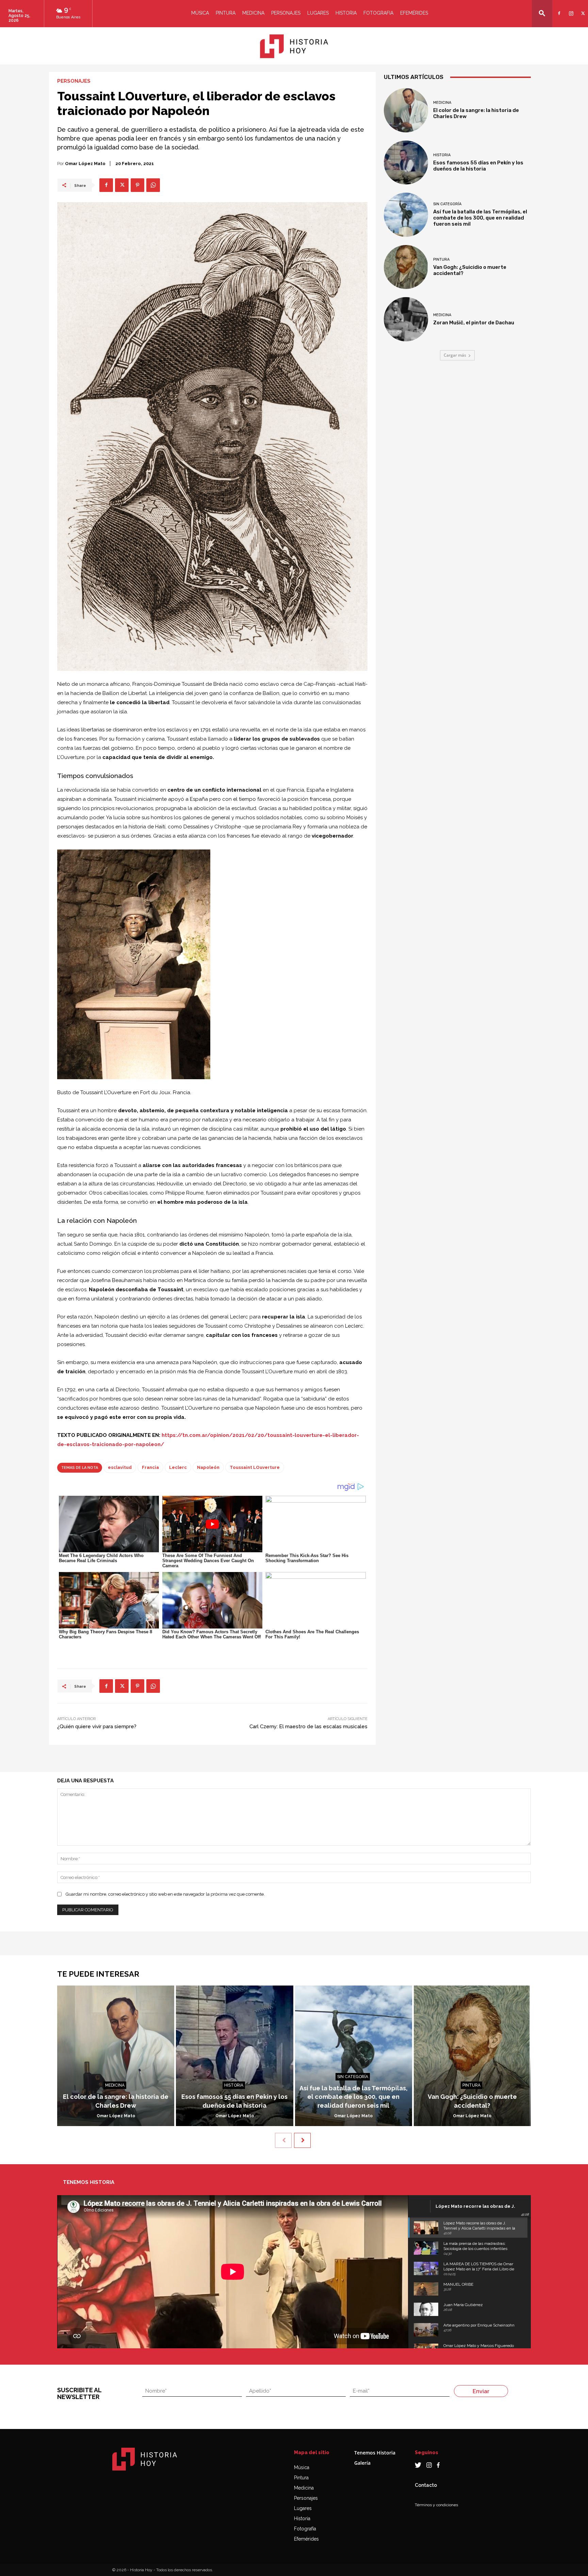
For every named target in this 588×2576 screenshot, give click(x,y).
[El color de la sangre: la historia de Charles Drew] (406, 110)
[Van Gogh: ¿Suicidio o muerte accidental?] (406, 267)
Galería (362, 2463)
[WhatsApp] (153, 185)
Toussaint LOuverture (255, 1467)
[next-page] (302, 2140)
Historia (346, 13)
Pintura (226, 13)
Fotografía (305, 2529)
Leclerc (178, 1467)
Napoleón (208, 1467)
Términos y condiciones (436, 2505)
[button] (542, 13)
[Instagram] (570, 9)
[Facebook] (558, 9)
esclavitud (120, 1467)
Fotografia (378, 13)
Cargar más (455, 355)
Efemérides (414, 13)
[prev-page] (283, 2140)
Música (200, 13)
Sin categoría (447, 204)
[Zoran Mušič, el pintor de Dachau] (406, 319)
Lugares (318, 13)
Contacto (426, 2485)
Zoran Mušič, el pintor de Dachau (474, 323)
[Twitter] (582, 9)
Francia (150, 1467)
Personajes (286, 13)
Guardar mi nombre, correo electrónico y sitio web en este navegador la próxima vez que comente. (165, 1894)
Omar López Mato (85, 164)
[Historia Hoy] (294, 46)
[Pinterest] (137, 185)
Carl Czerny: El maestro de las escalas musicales (308, 1727)
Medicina (253, 13)
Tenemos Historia (375, 2453)
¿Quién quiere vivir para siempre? (97, 1727)
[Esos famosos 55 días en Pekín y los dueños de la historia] (406, 163)
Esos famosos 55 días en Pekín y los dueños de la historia (478, 166)
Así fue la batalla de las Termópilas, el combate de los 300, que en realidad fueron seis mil (480, 218)
